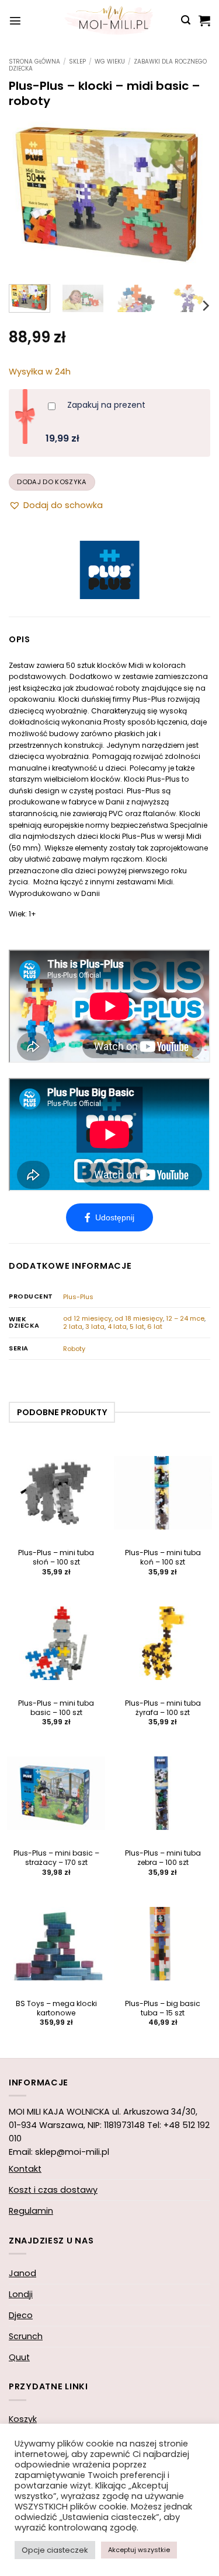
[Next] (192, 195)
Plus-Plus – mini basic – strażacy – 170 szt (56, 1858)
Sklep (77, 62)
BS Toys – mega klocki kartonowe (56, 2008)
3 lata (95, 1326)
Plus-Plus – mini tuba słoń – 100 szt (56, 1557)
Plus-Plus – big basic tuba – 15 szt (163, 2008)
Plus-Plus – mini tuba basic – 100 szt (56, 1708)
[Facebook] (109, 1217)
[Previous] (27, 195)
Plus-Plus (78, 1297)
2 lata (73, 1326)
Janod (22, 2273)
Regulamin (31, 2211)
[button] (15, 20)
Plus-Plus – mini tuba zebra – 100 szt (163, 1858)
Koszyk (23, 2419)
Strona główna (34, 62)
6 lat (155, 1326)
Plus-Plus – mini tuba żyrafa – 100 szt (163, 1708)
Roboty (74, 1349)
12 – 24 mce (185, 1318)
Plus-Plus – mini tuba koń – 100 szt (163, 1557)
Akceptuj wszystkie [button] (139, 2550)
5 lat (137, 1326)
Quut (19, 2357)
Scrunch (26, 2336)
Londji (21, 2294)
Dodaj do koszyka (52, 482)
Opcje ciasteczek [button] (55, 2550)
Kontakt (25, 2169)
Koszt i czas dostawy (53, 2190)
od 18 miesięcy (139, 1318)
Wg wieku (110, 62)
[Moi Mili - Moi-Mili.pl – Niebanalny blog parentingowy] (110, 20)
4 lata (117, 1326)
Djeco (21, 2315)
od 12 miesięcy (87, 1318)
